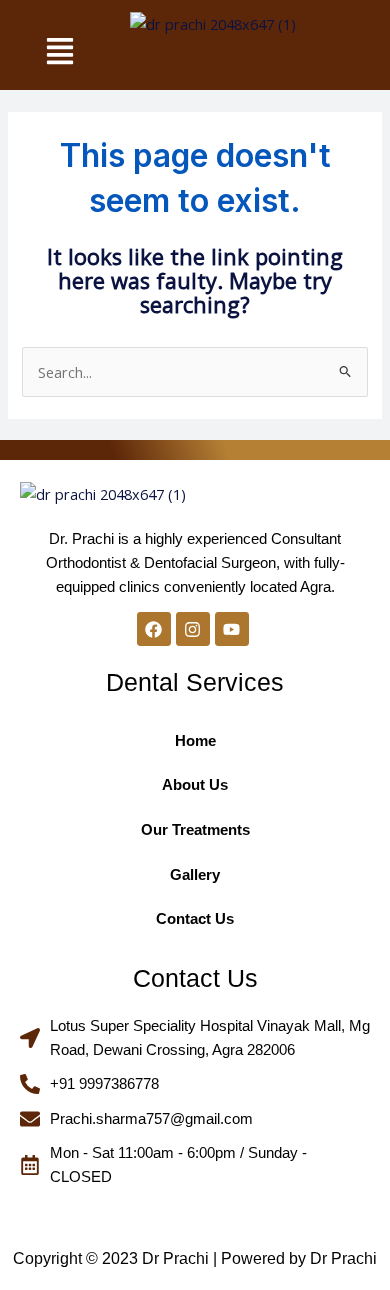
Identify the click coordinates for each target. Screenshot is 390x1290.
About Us (195, 785)
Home (195, 741)
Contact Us (195, 919)
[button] (60, 52)
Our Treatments (195, 830)
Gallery (195, 875)
